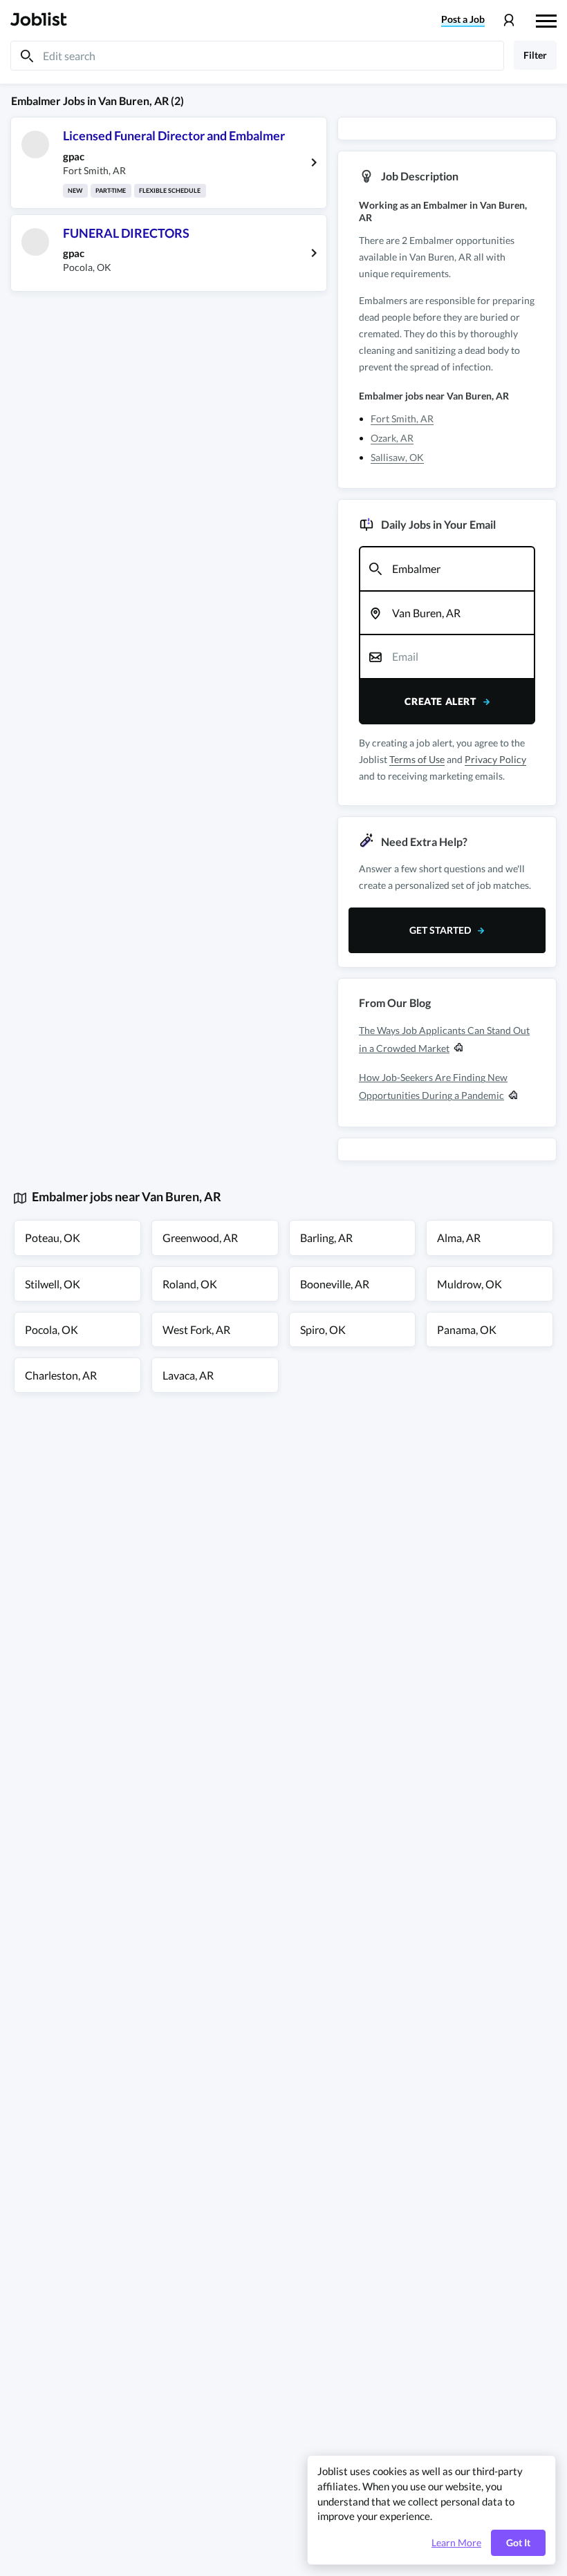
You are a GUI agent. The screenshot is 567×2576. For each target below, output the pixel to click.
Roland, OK (190, 1284)
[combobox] (447, 569)
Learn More (456, 2543)
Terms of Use (417, 759)
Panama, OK (467, 1329)
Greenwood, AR (200, 1238)
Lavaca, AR (188, 1375)
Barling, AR (326, 1238)
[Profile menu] (509, 20)
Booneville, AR (335, 1284)
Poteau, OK (53, 1238)
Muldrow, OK (470, 1284)
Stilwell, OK (53, 1284)
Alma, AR (459, 1238)
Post (463, 19)
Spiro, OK (323, 1329)
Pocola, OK (52, 1329)
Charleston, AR (61, 1375)
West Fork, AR (196, 1329)
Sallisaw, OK (397, 457)
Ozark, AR (392, 438)
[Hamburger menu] (546, 19)
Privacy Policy (495, 759)
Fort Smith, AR (402, 419)
